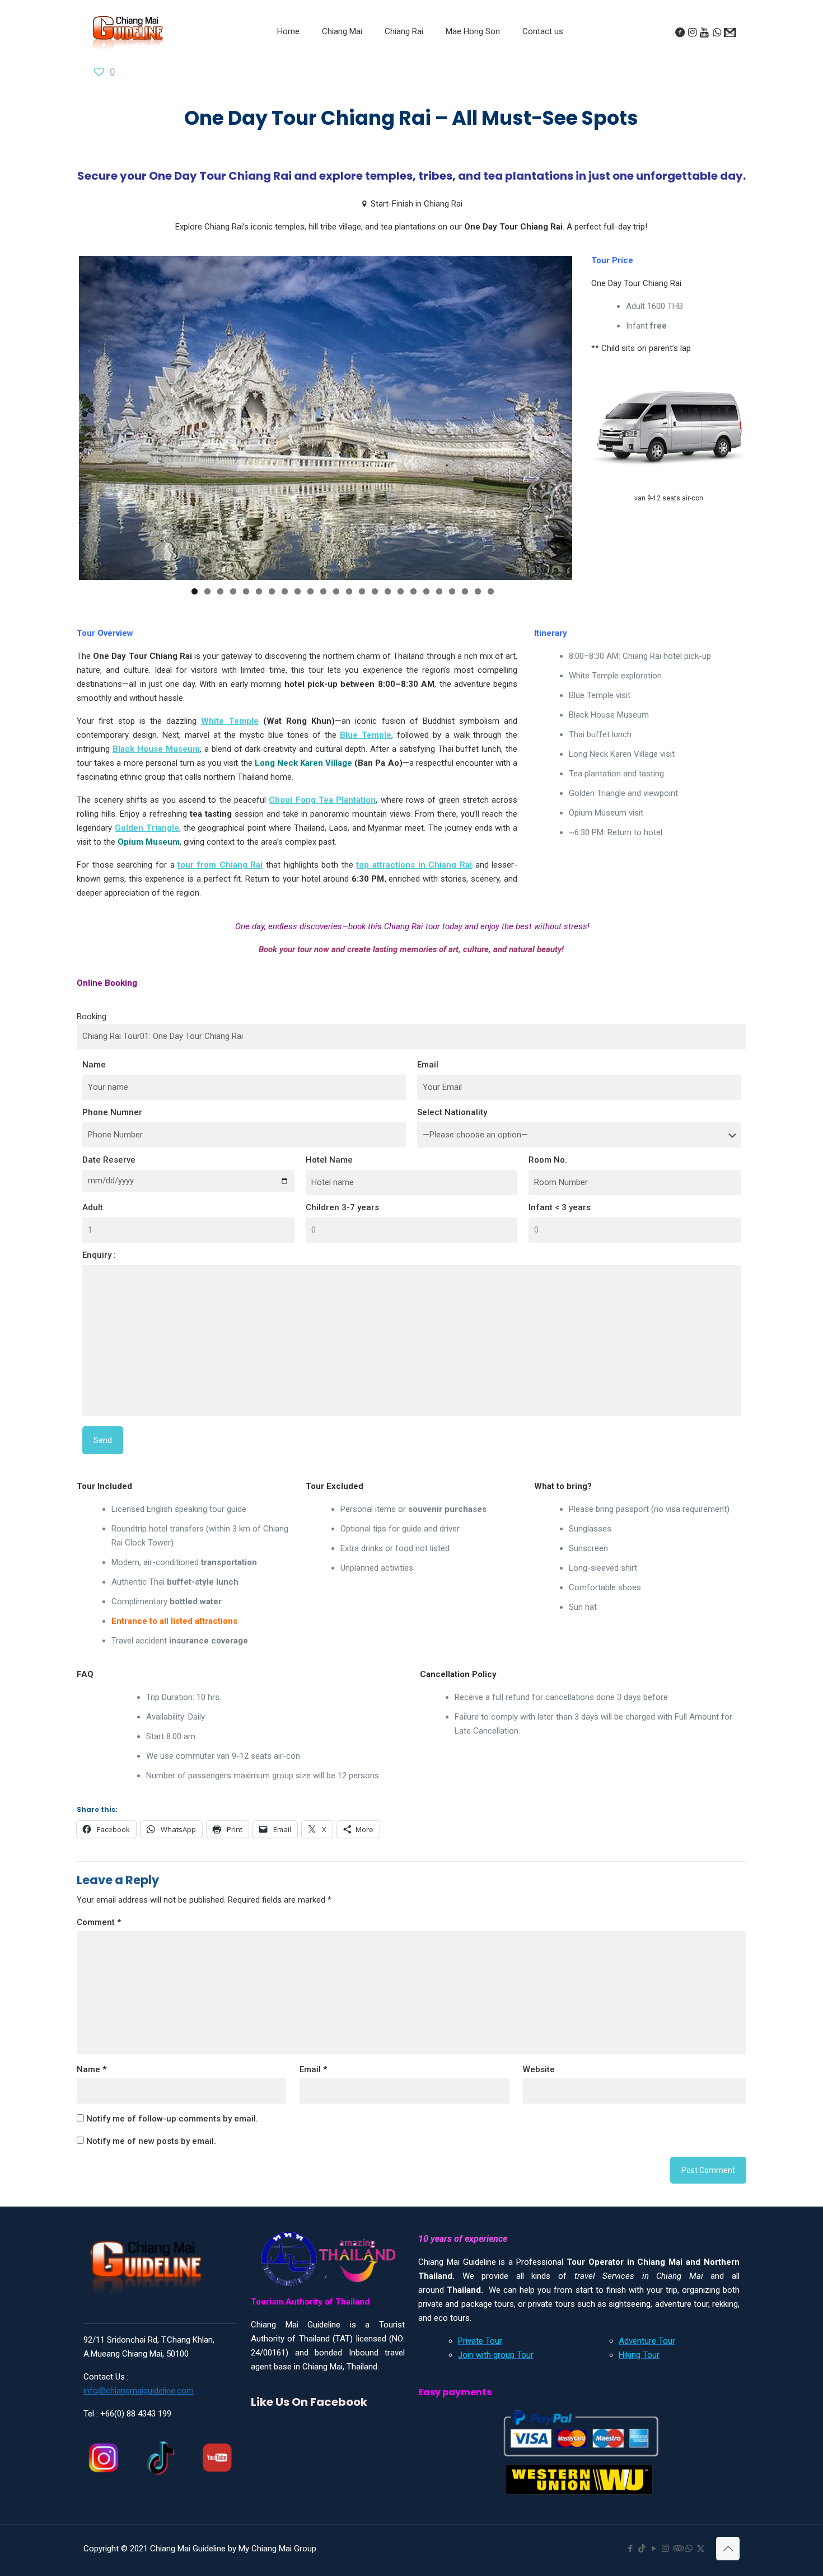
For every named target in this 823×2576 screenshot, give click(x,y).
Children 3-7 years (342, 1225)
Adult (93, 1225)
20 (439, 614)
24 (491, 614)
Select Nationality (452, 1130)
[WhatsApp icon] (689, 2549)
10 (310, 614)
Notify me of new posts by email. (151, 2158)
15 (375, 614)
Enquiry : (99, 1272)
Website (539, 2086)
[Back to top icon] (728, 2549)
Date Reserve (109, 1177)
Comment (99, 1939)
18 (413, 614)
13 (349, 614)
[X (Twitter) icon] (701, 2549)
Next (589, 429)
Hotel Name (329, 1177)
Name (94, 1082)
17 (401, 614)
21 (452, 614)
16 (388, 614)
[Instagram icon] (665, 2549)
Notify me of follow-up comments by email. (172, 2135)
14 (362, 614)
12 (336, 614)
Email (428, 1082)
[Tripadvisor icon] (677, 2549)
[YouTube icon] (654, 2549)
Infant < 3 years (560, 1225)
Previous (62, 429)
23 (478, 614)
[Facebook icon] (630, 2549)
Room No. (548, 1177)
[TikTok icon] (642, 2549)
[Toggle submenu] (342, 59)
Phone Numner (112, 1130)
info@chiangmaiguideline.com (139, 2391)
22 (465, 614)
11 (323, 614)
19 (426, 614)
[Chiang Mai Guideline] (127, 32)
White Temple (230, 738)
